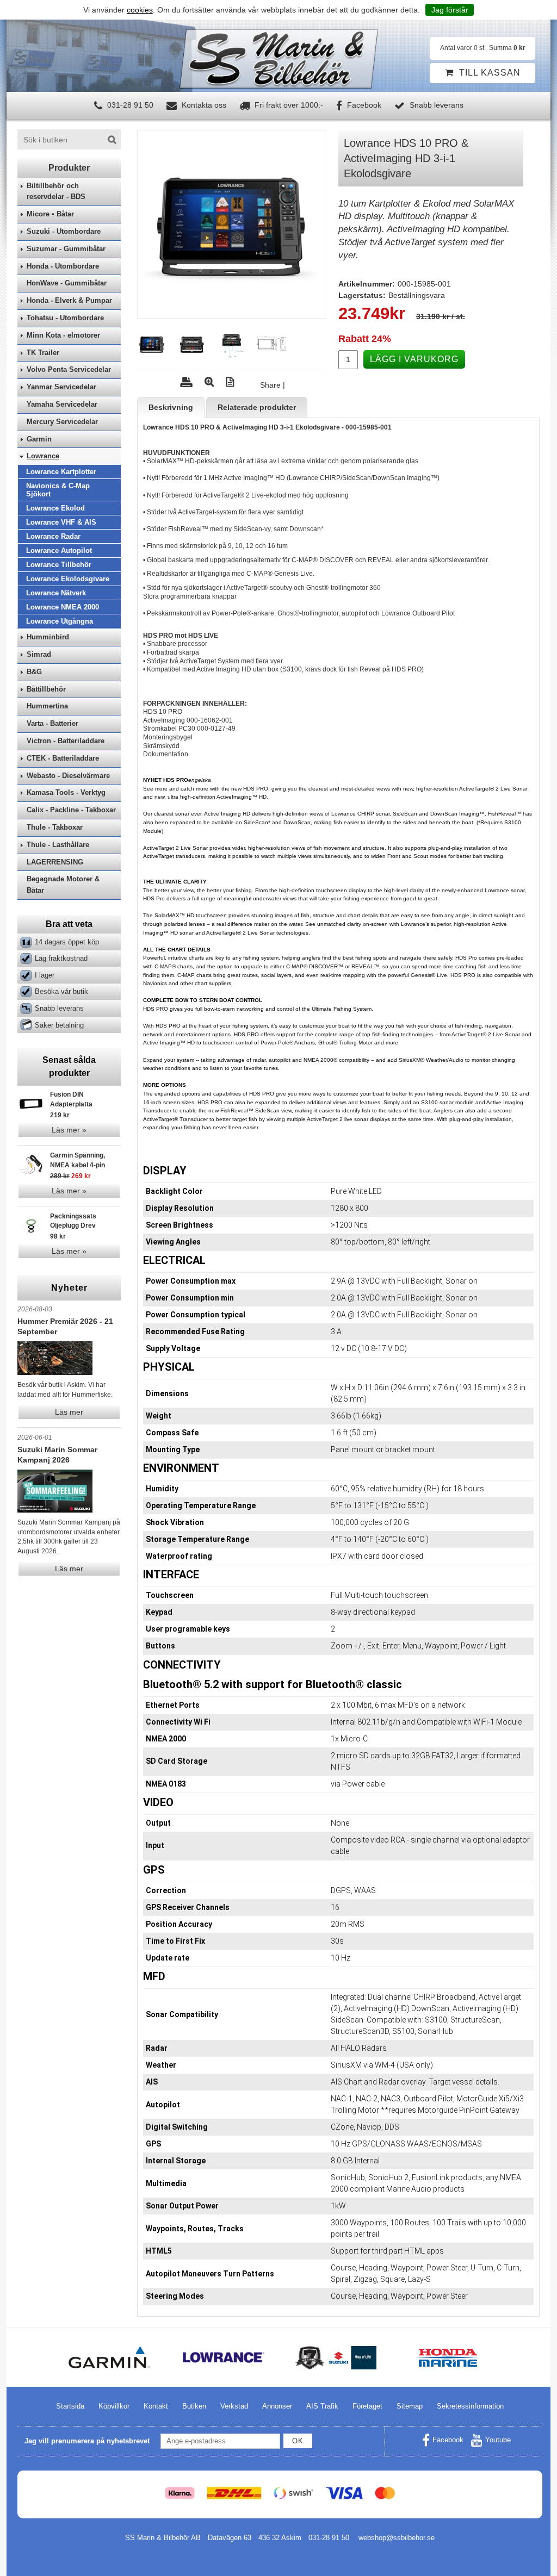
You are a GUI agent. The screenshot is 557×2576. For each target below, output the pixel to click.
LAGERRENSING (55, 862)
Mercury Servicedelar (62, 422)
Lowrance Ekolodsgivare (68, 579)
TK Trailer (43, 353)
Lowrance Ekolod (55, 508)
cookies (140, 10)
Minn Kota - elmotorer (63, 335)
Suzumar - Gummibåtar (66, 249)
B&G (34, 672)
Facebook (363, 105)
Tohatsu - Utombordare (65, 318)
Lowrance (43, 456)
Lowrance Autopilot (59, 550)
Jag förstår (450, 10)
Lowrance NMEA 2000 (63, 607)
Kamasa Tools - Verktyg (66, 792)
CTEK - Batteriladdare (63, 758)
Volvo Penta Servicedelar (69, 369)
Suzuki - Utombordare (64, 231)
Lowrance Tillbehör (59, 565)
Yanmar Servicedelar (61, 387)
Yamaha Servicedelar (62, 404)
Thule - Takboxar (55, 827)
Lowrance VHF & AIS (61, 522)
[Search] (112, 140)
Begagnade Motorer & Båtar (63, 885)
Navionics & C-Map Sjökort (58, 490)
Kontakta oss (203, 105)
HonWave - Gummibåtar (67, 283)
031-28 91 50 (129, 105)
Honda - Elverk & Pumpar (69, 300)
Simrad (39, 654)
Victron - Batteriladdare (66, 741)
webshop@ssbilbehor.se (397, 2538)
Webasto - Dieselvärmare (68, 776)
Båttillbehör (46, 689)
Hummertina (47, 706)
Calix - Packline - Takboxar (71, 810)
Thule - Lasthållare (58, 845)
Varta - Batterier (52, 723)
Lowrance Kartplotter (61, 472)
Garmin (39, 439)
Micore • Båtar (50, 214)
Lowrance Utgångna (60, 621)
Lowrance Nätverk (56, 593)
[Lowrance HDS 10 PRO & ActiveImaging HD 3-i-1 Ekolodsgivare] (232, 225)
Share (270, 385)
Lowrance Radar (53, 536)
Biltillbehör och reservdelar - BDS (56, 191)
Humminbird (48, 637)
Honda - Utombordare (63, 266)
